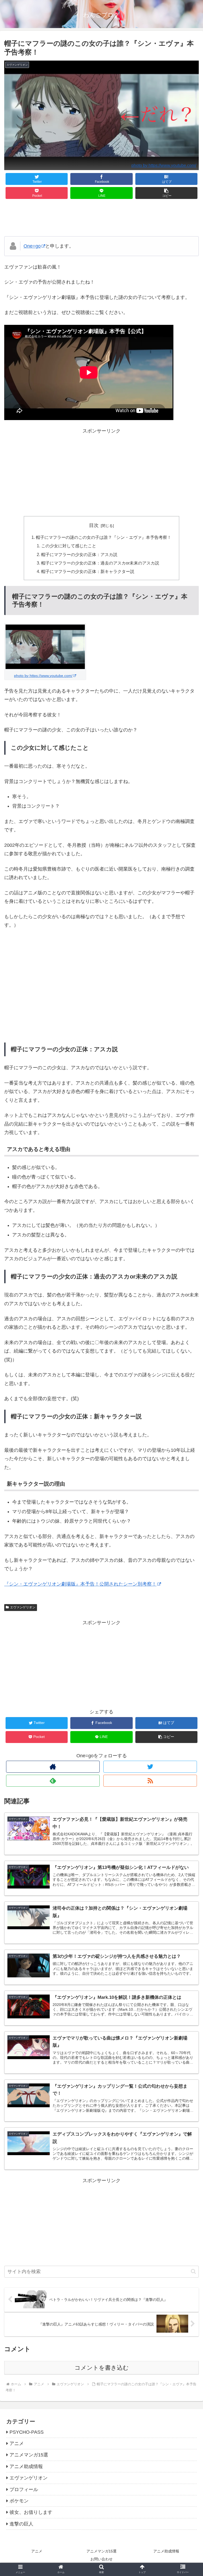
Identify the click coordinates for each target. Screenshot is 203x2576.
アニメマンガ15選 (29, 2455)
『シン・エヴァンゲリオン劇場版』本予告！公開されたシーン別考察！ (80, 1584)
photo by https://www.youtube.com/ (164, 165)
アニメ (17, 2443)
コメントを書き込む (102, 2368)
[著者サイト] (53, 1767)
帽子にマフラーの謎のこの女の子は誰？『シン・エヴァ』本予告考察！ (104, 537)
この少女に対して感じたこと (69, 546)
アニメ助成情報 (26, 2466)
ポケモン (19, 2501)
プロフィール (24, 2489)
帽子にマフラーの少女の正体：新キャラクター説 (88, 571)
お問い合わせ (101, 2559)
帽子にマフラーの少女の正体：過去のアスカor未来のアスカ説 (100, 563)
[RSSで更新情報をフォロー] (150, 1781)
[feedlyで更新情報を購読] (53, 1781)
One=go (32, 246)
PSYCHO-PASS (27, 2432)
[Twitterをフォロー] (150, 1767)
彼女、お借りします (31, 2512)
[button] (167, 193)
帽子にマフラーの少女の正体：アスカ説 (79, 554)
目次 (94, 525)
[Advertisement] (101, 218)
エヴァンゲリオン (23, 1607)
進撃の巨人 (21, 2524)
